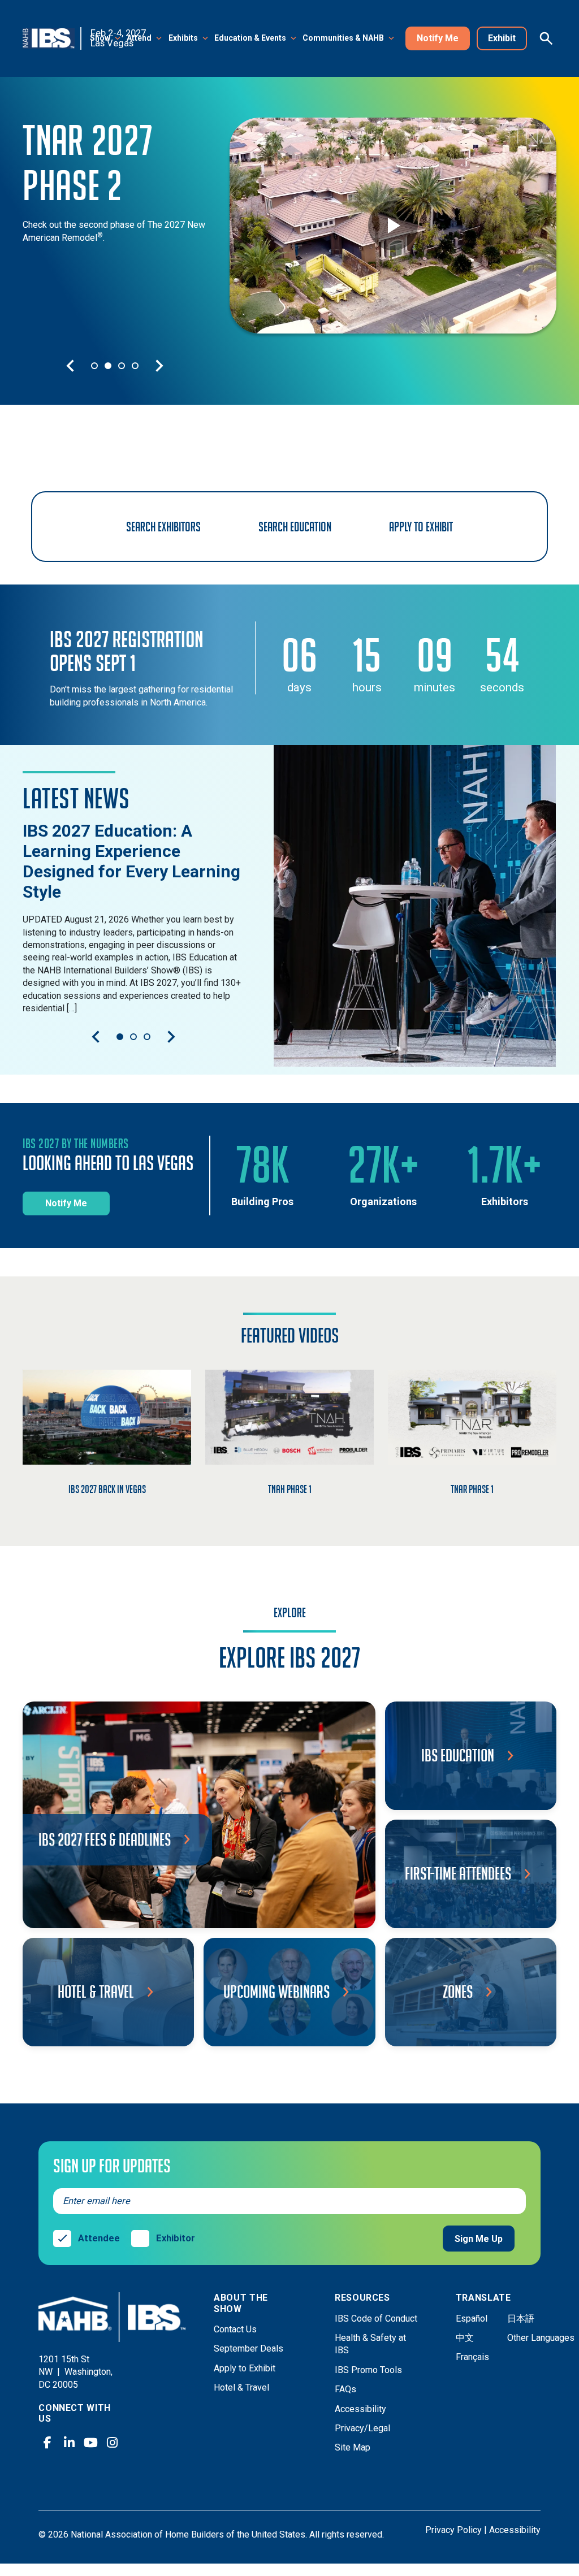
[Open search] (546, 38)
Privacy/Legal (362, 2428)
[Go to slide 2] (108, 366)
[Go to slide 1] (94, 366)
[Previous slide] (70, 366)
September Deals (249, 2348)
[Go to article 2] (133, 1037)
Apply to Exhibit (245, 2368)
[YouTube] (90, 2443)
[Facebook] (47, 2443)
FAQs (345, 2389)
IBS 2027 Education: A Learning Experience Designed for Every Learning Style (131, 861)
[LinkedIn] (69, 2443)
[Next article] (171, 1037)
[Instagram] (112, 2443)
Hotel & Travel (241, 2387)
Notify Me (438, 38)
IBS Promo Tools (368, 2370)
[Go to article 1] (120, 1037)
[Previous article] (96, 1037)
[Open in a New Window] (415, 906)
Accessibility (360, 2409)
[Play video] (393, 226)
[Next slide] (159, 366)
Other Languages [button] (541, 2338)
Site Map (353, 2447)
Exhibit (502, 38)
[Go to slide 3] (122, 366)
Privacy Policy (453, 2530)
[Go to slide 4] (135, 366)
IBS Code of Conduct (376, 2319)
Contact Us (235, 2329)
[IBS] (52, 38)
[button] (106, 39)
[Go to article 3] (147, 1037)
